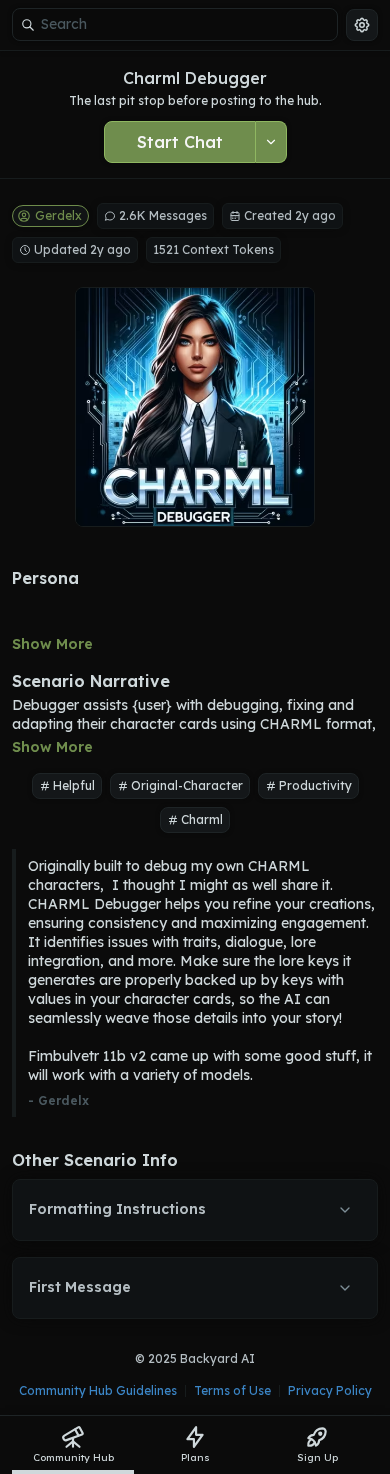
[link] (73, 1445)
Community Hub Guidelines (98, 1390)
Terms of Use (232, 1390)
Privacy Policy (330, 1390)
